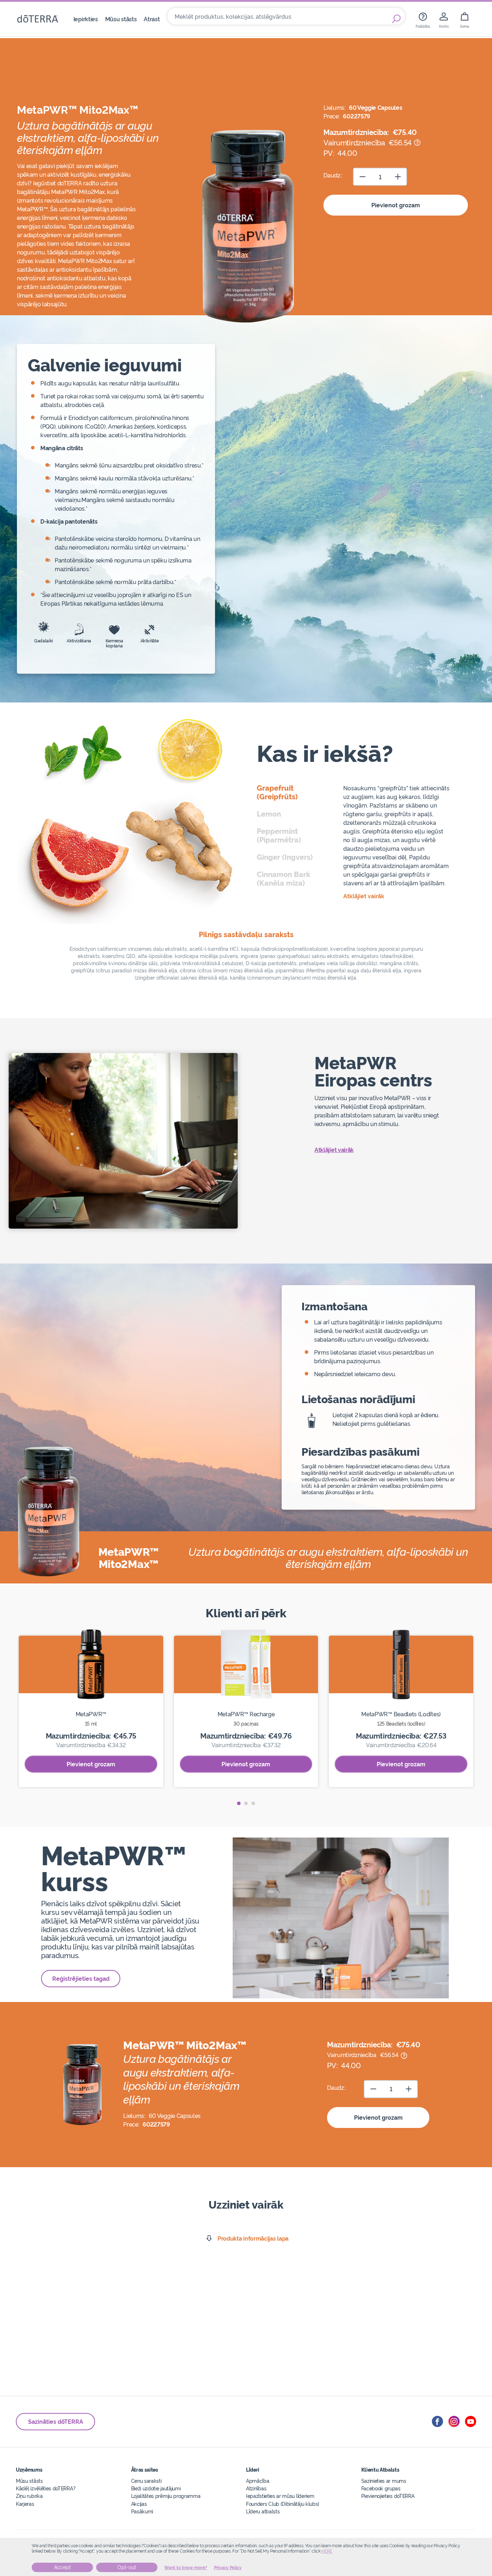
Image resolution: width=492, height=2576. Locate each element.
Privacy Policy (228, 2568)
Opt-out (127, 2567)
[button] (239, 1803)
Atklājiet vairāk (334, 1149)
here (327, 2551)
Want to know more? (186, 2568)
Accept (62, 2567)
